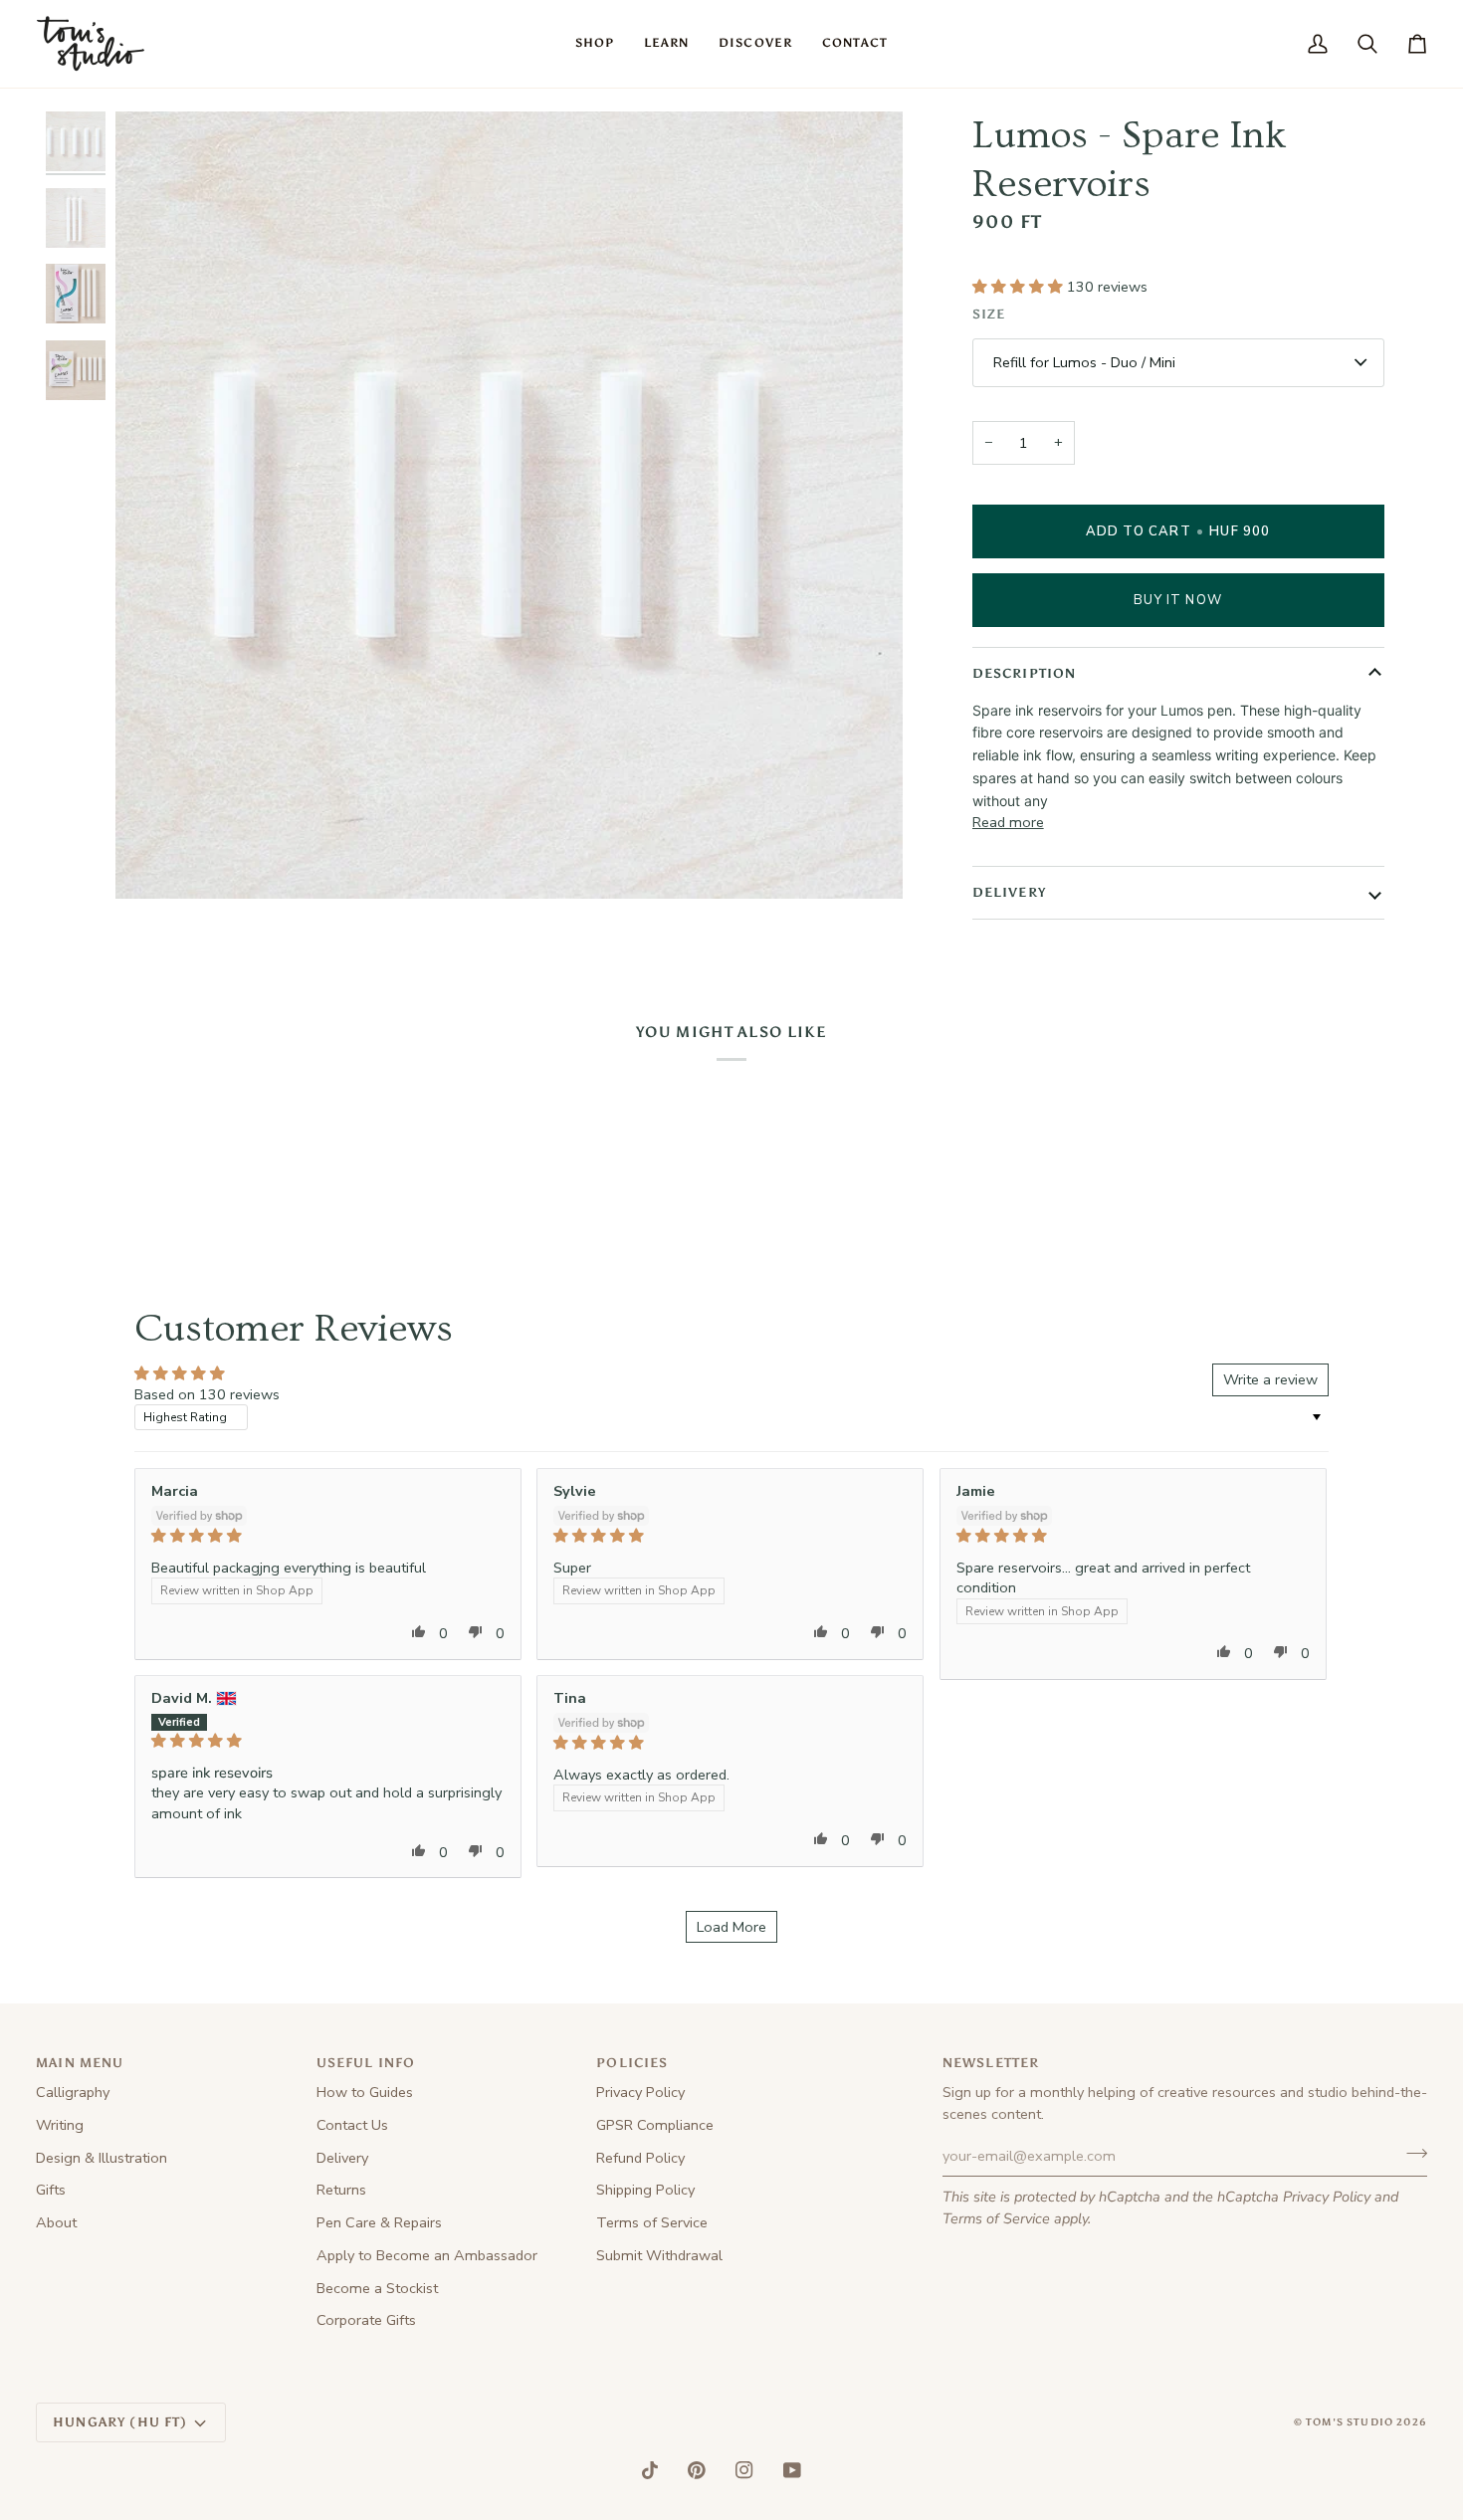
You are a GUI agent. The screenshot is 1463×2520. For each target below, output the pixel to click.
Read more (1008, 822)
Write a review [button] (1270, 1379)
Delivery (342, 2158)
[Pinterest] (697, 2470)
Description (1025, 673)
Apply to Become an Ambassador (427, 2255)
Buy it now (1178, 600)
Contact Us (352, 2125)
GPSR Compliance (655, 2125)
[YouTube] (792, 2470)
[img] (328, 1536)
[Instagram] (744, 2470)
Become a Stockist (377, 2288)
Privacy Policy (1327, 2197)
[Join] (1411, 2154)
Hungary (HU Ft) (120, 2422)
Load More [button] (731, 1927)
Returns (341, 2190)
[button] (595, 44)
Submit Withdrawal (659, 2255)
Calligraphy (73, 2092)
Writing (60, 2125)
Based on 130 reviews (207, 1394)
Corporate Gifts (366, 2320)
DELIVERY (1009, 892)
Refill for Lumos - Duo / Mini (1084, 362)
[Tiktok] (650, 2470)
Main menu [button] (80, 2063)
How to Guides (365, 2092)
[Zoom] (153, 861)
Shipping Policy (645, 2190)
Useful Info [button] (366, 2063)
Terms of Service (996, 2218)
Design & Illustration (102, 2158)
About (56, 2222)
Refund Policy (640, 2158)
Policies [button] (632, 2063)
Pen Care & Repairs (379, 2222)
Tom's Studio (1350, 2422)
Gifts (51, 2190)
